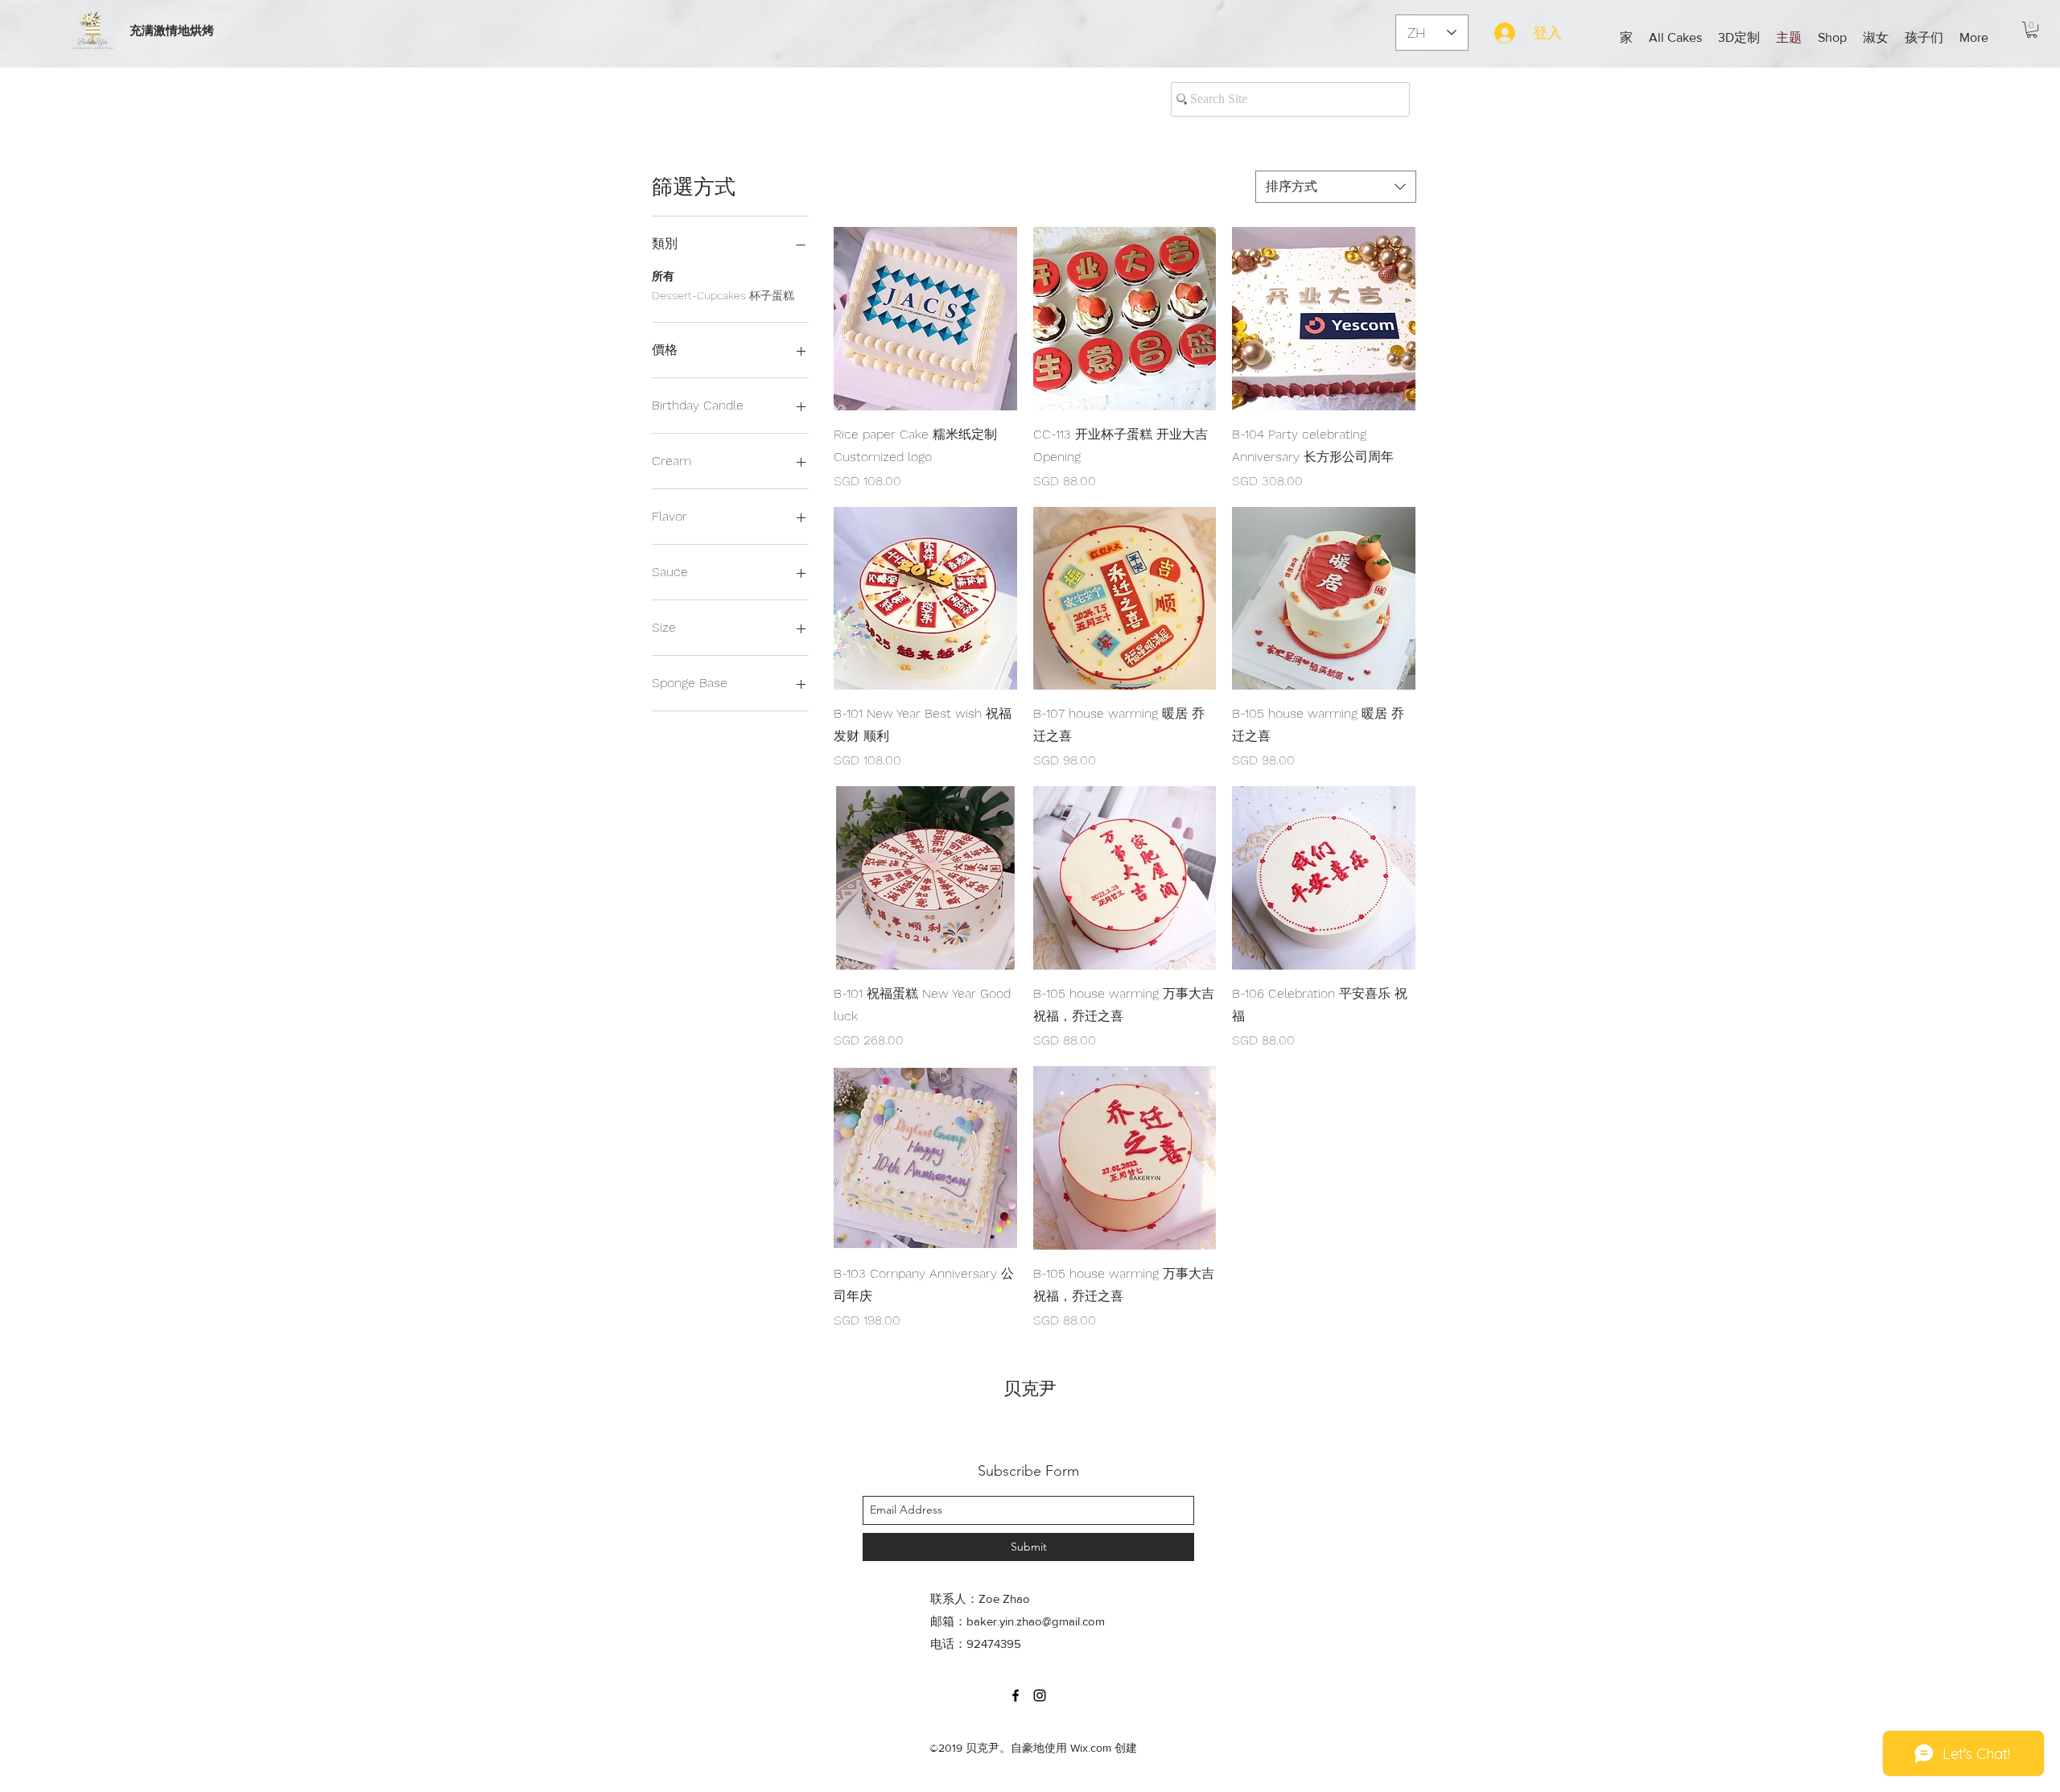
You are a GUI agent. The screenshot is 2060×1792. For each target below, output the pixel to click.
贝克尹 (1030, 1388)
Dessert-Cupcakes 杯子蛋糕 (723, 295)
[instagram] (1040, 1695)
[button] (1739, 38)
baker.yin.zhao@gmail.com (1036, 1621)
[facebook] (1016, 1695)
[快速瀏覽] (925, 319)
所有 (663, 276)
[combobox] (1336, 187)
